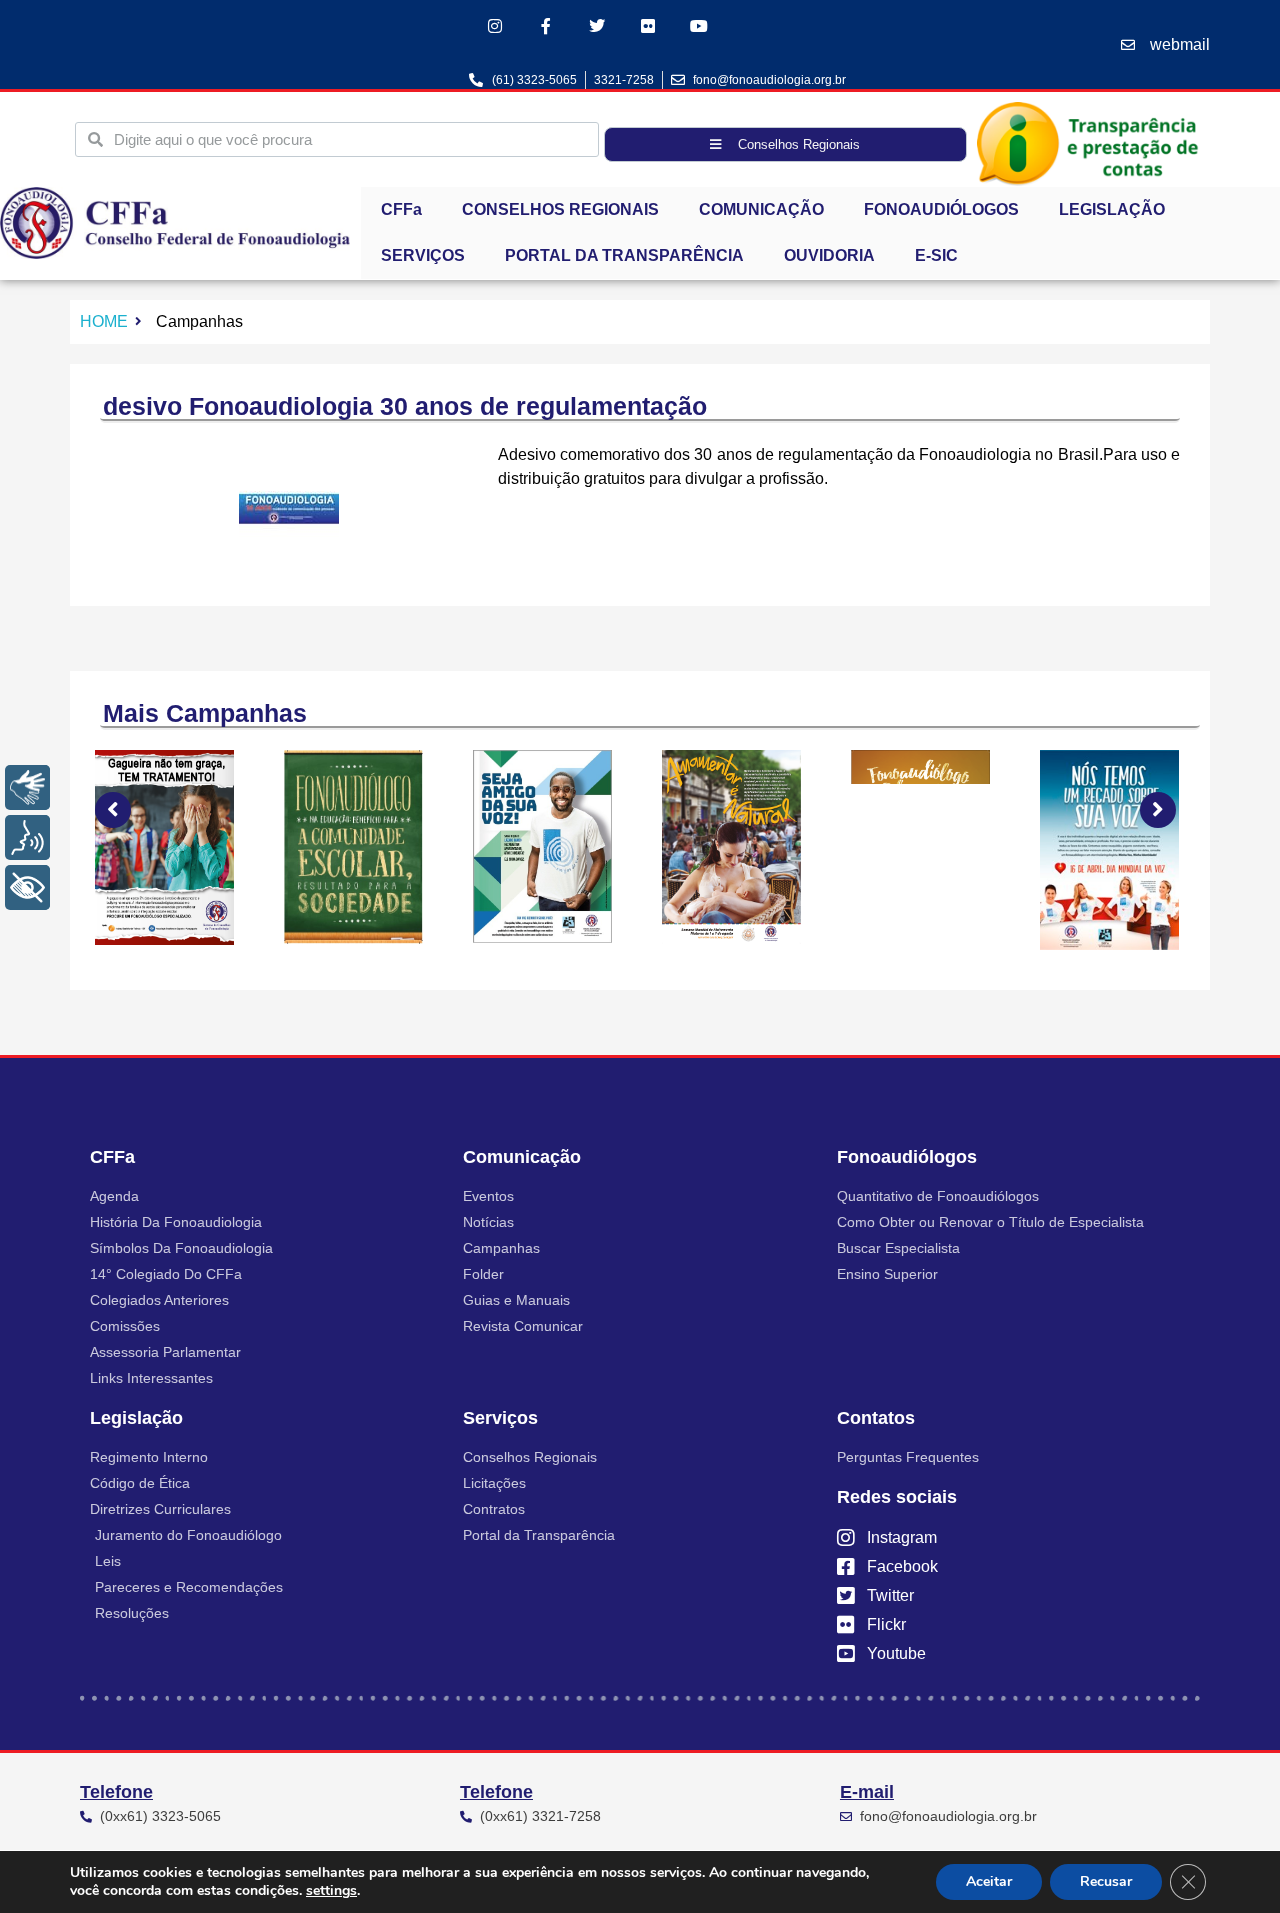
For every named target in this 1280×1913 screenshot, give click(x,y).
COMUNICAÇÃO (761, 209)
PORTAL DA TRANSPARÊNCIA (624, 255)
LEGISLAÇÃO (1112, 209)
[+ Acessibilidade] (27, 887)
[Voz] (27, 837)
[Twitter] (596, 25)
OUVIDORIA (829, 255)
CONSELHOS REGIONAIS (560, 209)
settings (331, 1891)
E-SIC (936, 255)
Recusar (1106, 1881)
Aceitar (989, 1881)
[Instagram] (494, 25)
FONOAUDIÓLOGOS (941, 209)
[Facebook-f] (545, 25)
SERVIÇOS (423, 255)
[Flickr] (648, 25)
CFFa (401, 209)
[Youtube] (699, 25)
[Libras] (27, 787)
